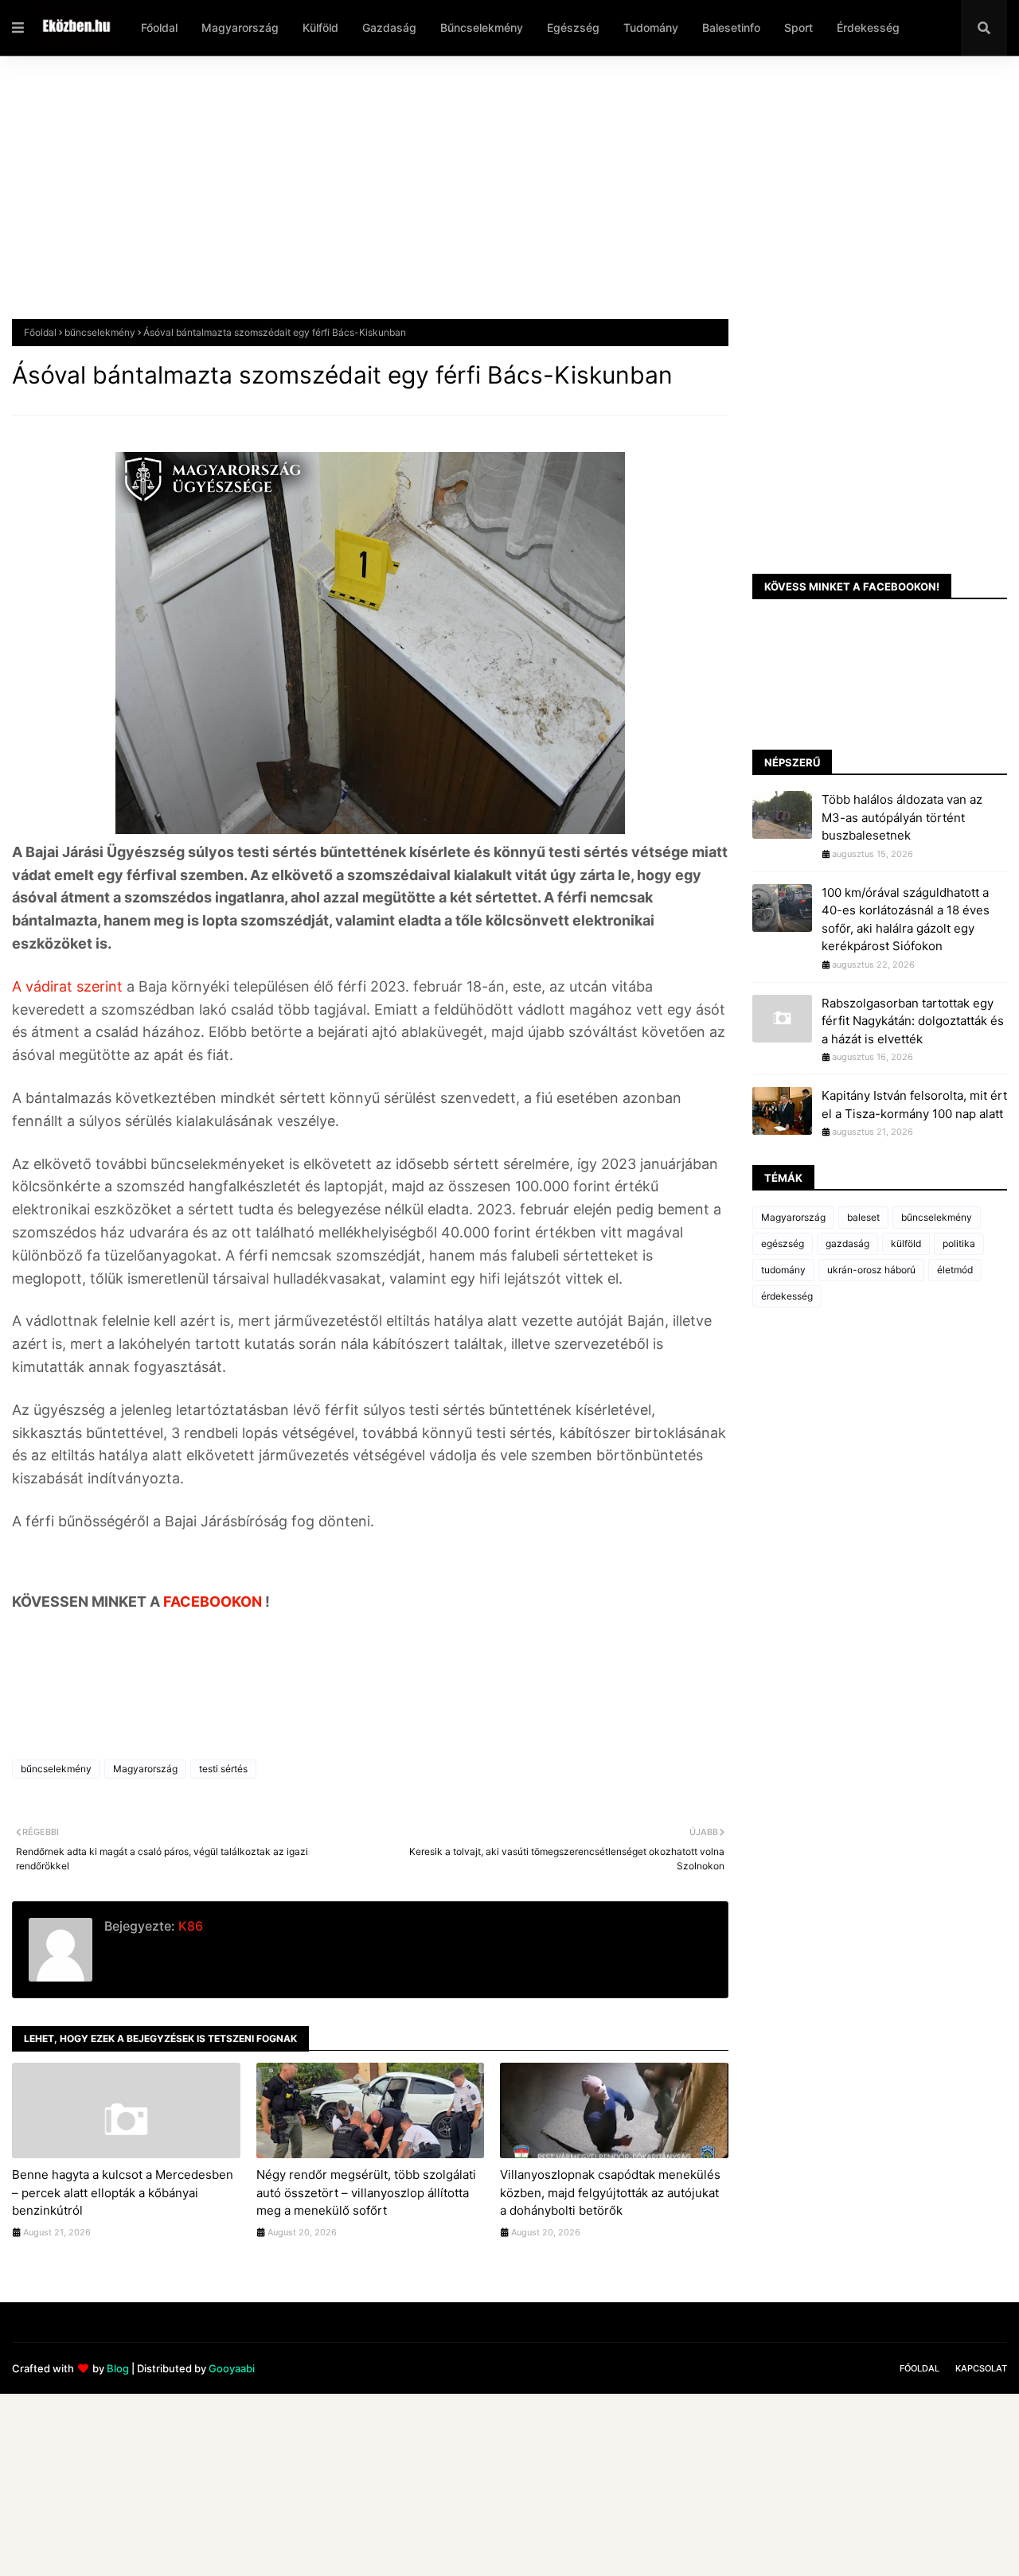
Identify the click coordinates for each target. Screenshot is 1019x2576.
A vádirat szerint (67, 986)
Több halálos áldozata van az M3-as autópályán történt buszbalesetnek (902, 817)
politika (959, 1243)
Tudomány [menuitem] (651, 27)
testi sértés (223, 1769)
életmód (955, 1270)
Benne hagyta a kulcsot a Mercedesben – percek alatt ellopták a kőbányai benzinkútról (123, 2192)
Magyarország (145, 1769)
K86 (189, 1926)
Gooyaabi (232, 2368)
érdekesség (787, 1296)
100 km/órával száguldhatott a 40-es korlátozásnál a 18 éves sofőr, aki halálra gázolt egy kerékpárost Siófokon (906, 920)
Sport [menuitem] (798, 27)
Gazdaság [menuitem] (389, 27)
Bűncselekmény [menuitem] (482, 27)
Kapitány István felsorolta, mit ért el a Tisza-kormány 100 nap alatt (914, 1105)
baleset (863, 1217)
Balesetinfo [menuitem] (731, 27)
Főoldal (40, 332)
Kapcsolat (981, 2368)
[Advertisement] (490, 200)
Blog (118, 2368)
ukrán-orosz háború (871, 1270)
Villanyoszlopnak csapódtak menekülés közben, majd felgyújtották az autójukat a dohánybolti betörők (610, 2192)
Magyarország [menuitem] (240, 27)
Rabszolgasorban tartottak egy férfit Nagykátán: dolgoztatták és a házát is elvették (913, 1021)
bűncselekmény (100, 332)
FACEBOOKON (214, 1602)
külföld (906, 1243)
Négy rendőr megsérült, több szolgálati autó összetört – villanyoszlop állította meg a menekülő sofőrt (366, 2192)
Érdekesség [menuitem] (868, 27)
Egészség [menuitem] (573, 27)
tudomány (783, 1270)
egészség (783, 1243)
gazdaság (847, 1243)
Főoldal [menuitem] (159, 27)
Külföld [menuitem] (320, 27)
